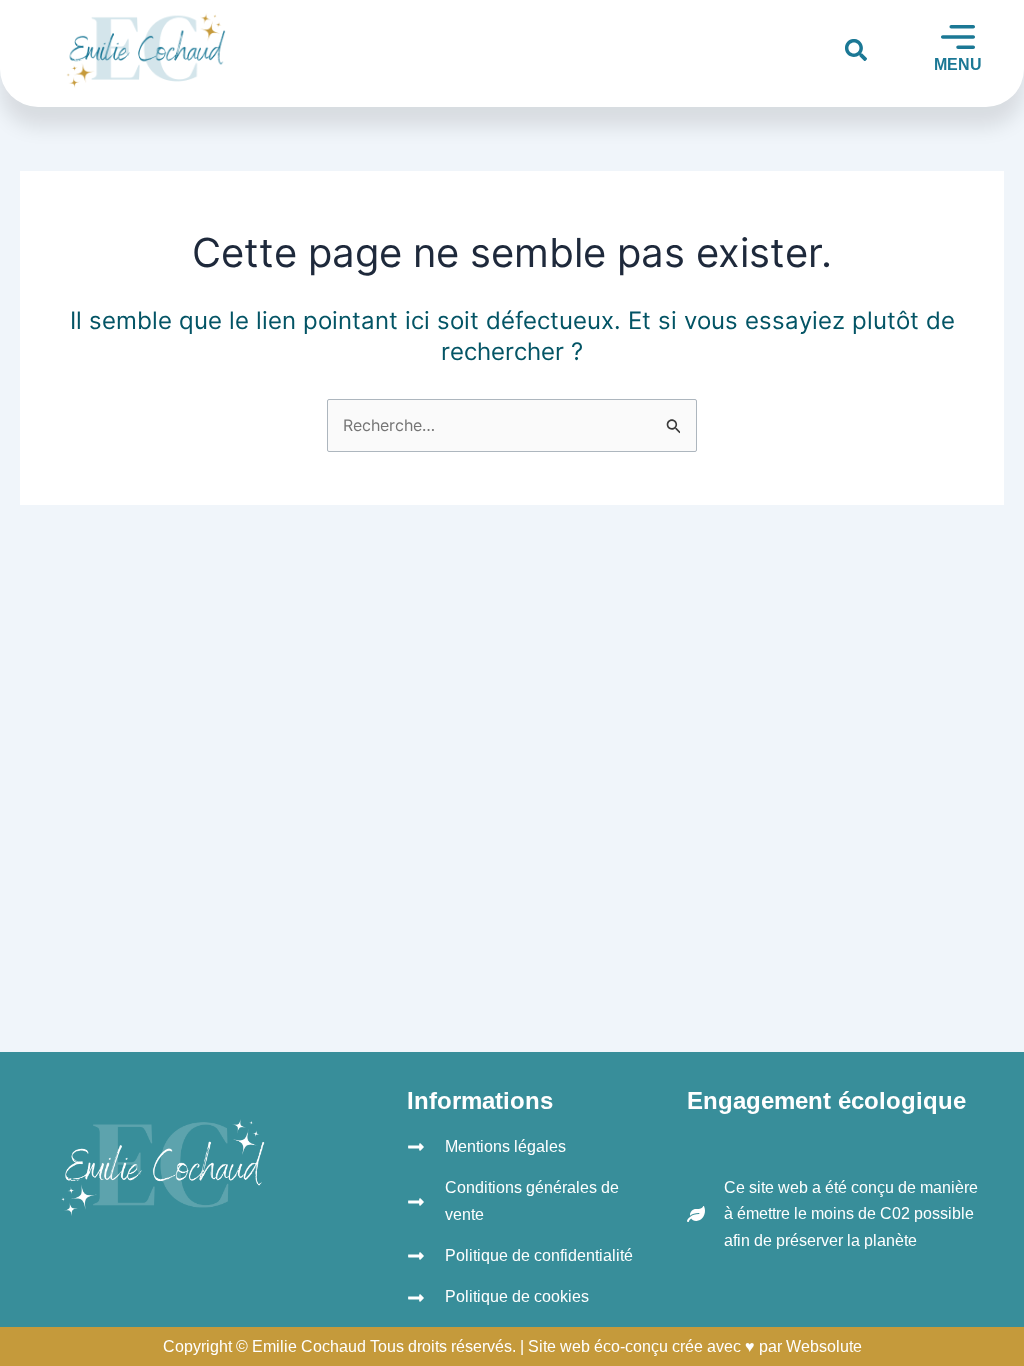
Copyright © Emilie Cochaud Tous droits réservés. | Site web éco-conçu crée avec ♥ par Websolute (512, 1346)
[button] (856, 49)
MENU (958, 64)
